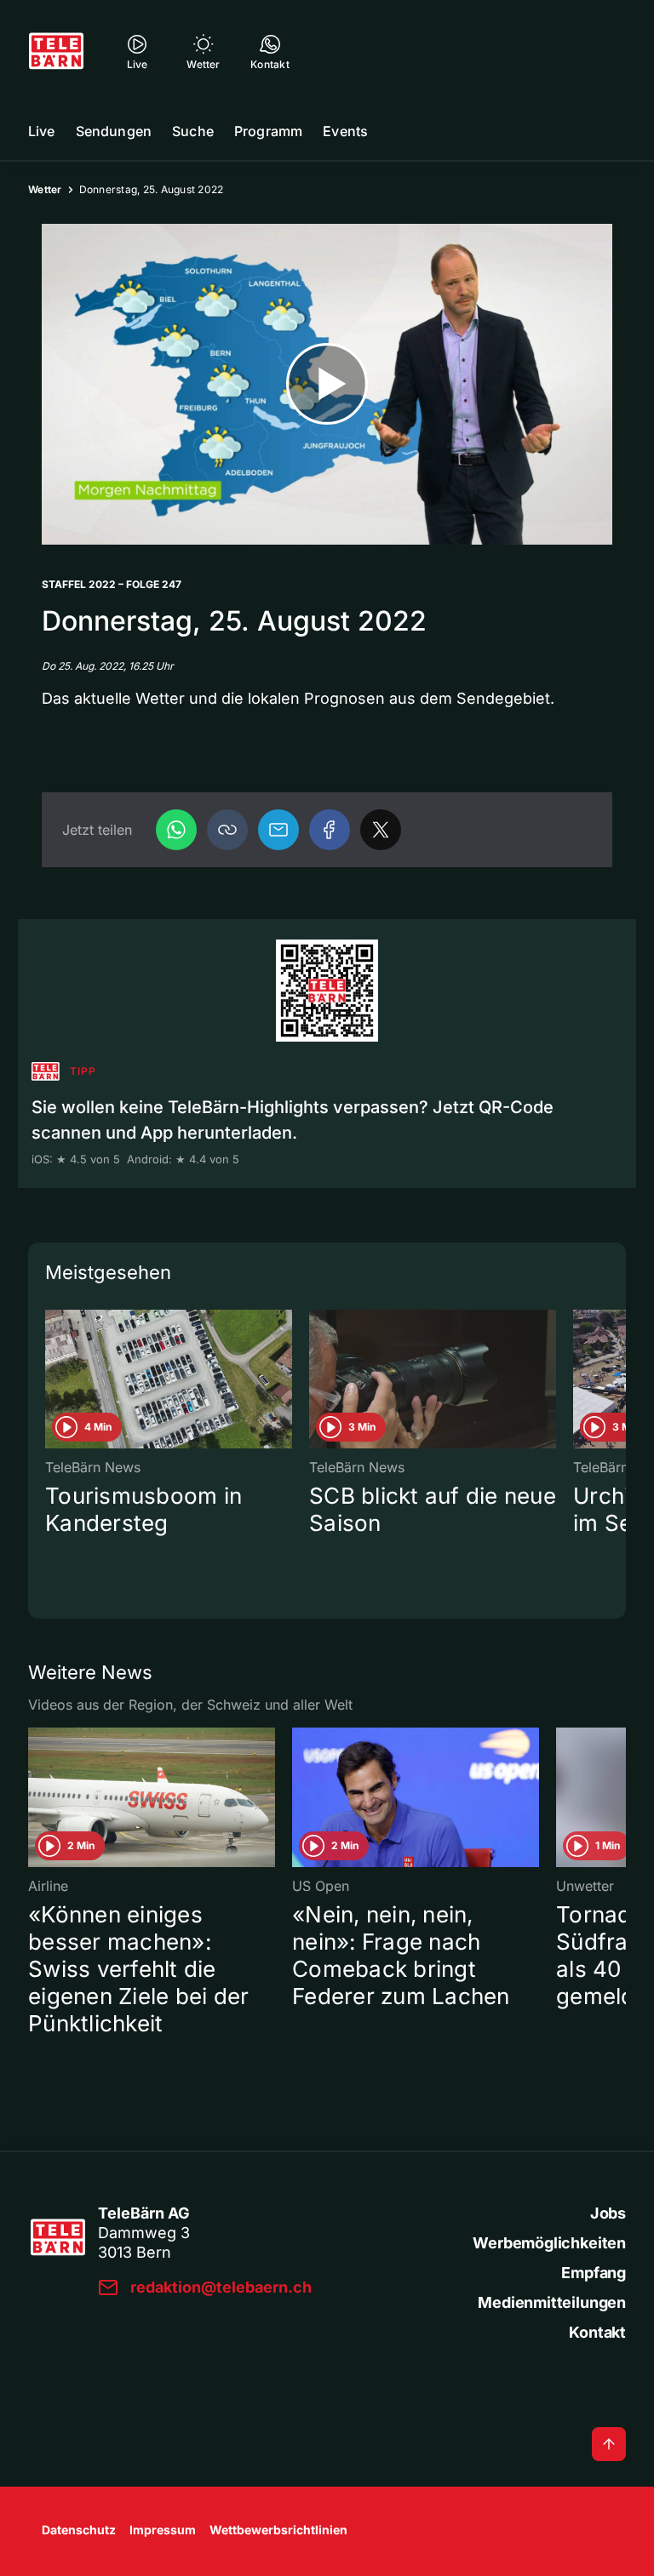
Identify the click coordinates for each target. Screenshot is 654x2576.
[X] (381, 830)
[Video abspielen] (327, 384)
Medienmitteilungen (552, 2302)
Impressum (163, 2530)
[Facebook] (330, 830)
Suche (193, 131)
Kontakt (597, 2332)
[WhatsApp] (176, 830)
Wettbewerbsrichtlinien (278, 2530)
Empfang (594, 2273)
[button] (227, 830)
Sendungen (114, 131)
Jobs (608, 2213)
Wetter (45, 189)
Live (42, 131)
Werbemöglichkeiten (549, 2243)
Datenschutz (79, 2530)
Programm (268, 131)
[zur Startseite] (56, 51)
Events (345, 131)
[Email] (278, 830)
